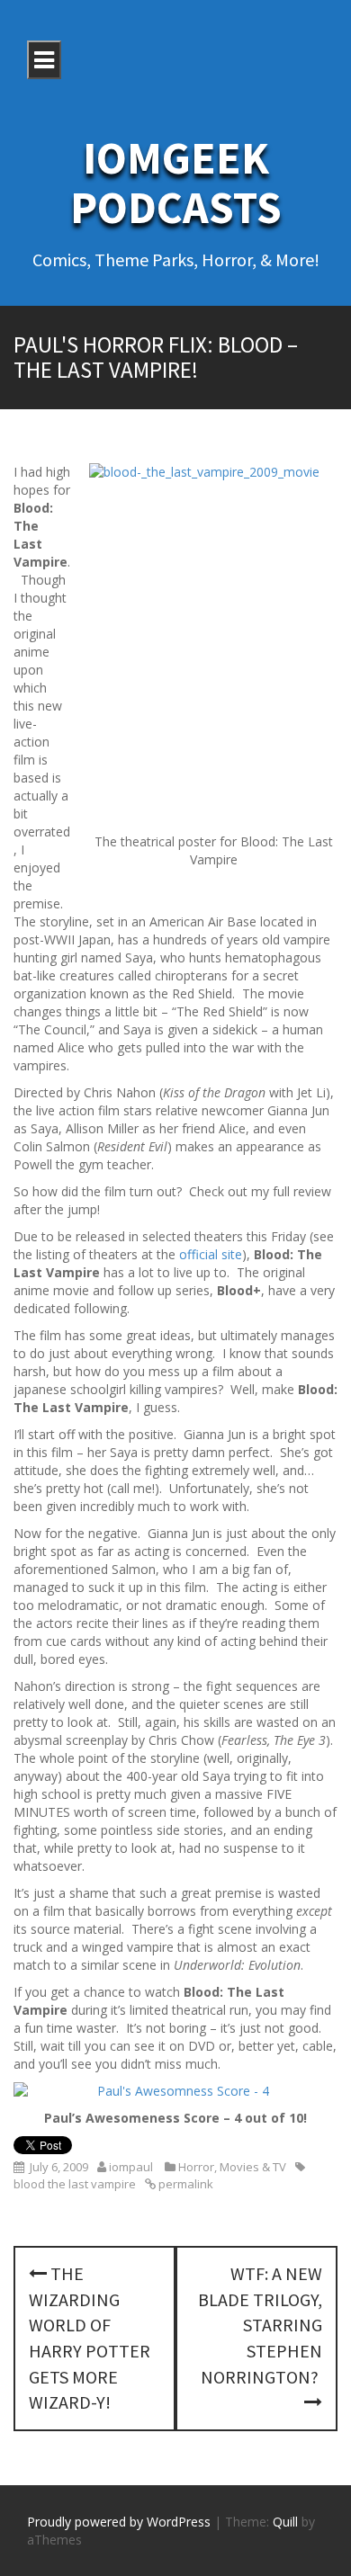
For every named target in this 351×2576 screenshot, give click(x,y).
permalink (184, 2184)
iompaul (131, 2167)
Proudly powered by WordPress (119, 2522)
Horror (196, 2167)
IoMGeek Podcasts (176, 183)
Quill (285, 2522)
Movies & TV (253, 2167)
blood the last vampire (75, 2184)
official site (211, 1254)
